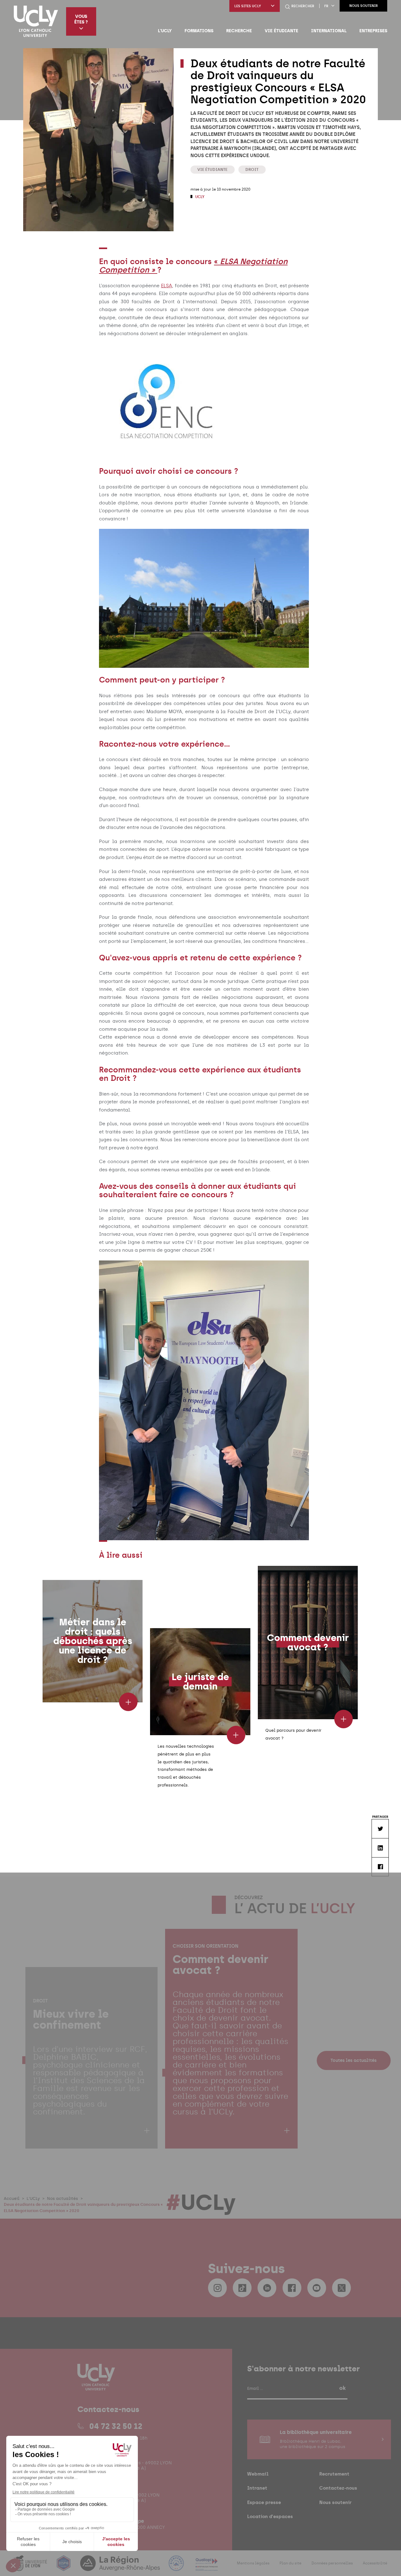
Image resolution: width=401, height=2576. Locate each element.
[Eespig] (64, 2567)
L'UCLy (165, 31)
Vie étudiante (281, 31)
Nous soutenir (364, 6)
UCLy (199, 197)
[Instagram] (217, 2288)
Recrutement (334, 2474)
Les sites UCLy (248, 6)
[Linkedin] (267, 2288)
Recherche (239, 31)
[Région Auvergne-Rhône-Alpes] (121, 2567)
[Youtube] (317, 2288)
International (329, 31)
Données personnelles (332, 2563)
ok (342, 2388)
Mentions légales (253, 2563)
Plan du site (290, 2563)
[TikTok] (242, 2288)
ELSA (167, 286)
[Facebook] (292, 2288)
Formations (199, 31)
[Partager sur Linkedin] (380, 1848)
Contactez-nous (338, 2488)
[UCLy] (36, 21)
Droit (252, 169)
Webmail (258, 2474)
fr (326, 6)
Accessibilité (375, 2563)
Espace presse (264, 2502)
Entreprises (373, 31)
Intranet (257, 2488)
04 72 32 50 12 (116, 2426)
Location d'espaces (270, 2516)
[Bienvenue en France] (177, 2567)
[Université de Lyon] (31, 2567)
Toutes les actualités (354, 2060)
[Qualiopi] (207, 2567)
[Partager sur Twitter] (380, 1829)
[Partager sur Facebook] (380, 1867)
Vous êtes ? (81, 19)
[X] (341, 2288)
